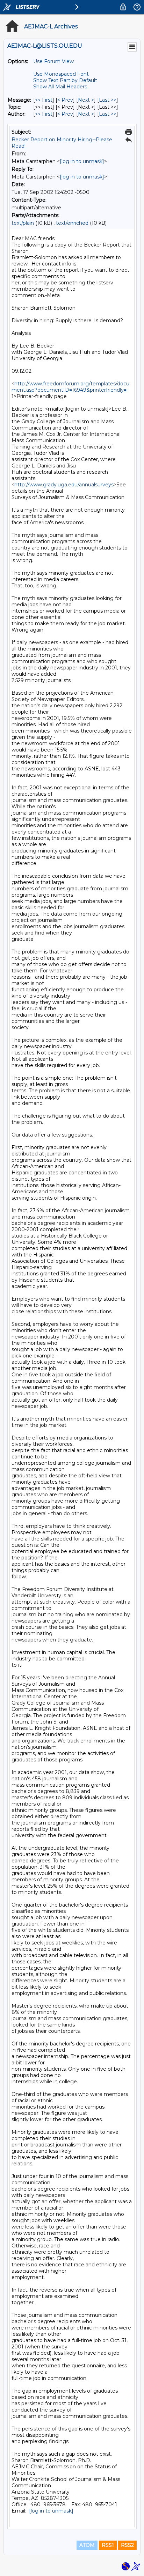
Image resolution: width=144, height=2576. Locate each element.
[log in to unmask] (82, 161)
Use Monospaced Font (61, 74)
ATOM (87, 2545)
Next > (86, 100)
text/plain (23, 223)
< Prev (65, 100)
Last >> (108, 100)
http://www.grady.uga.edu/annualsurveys (64, 485)
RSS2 (127, 2545)
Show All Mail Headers (60, 87)
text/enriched (72, 223)
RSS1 (108, 2545)
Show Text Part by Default (65, 80)
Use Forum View (53, 61)
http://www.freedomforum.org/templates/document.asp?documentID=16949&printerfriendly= (70, 387)
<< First (44, 100)
